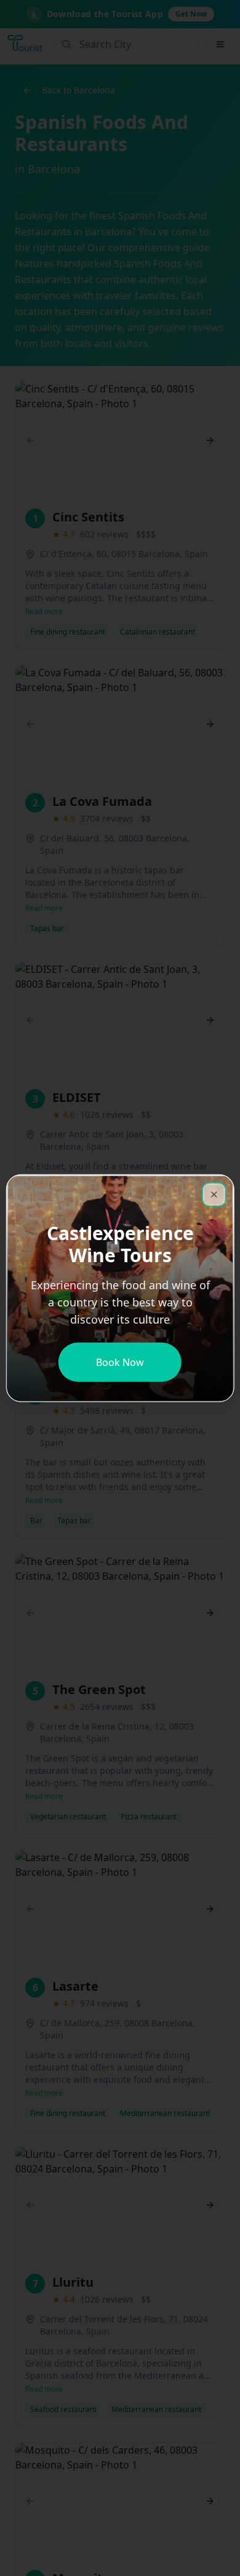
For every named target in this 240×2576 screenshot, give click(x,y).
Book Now (120, 1362)
